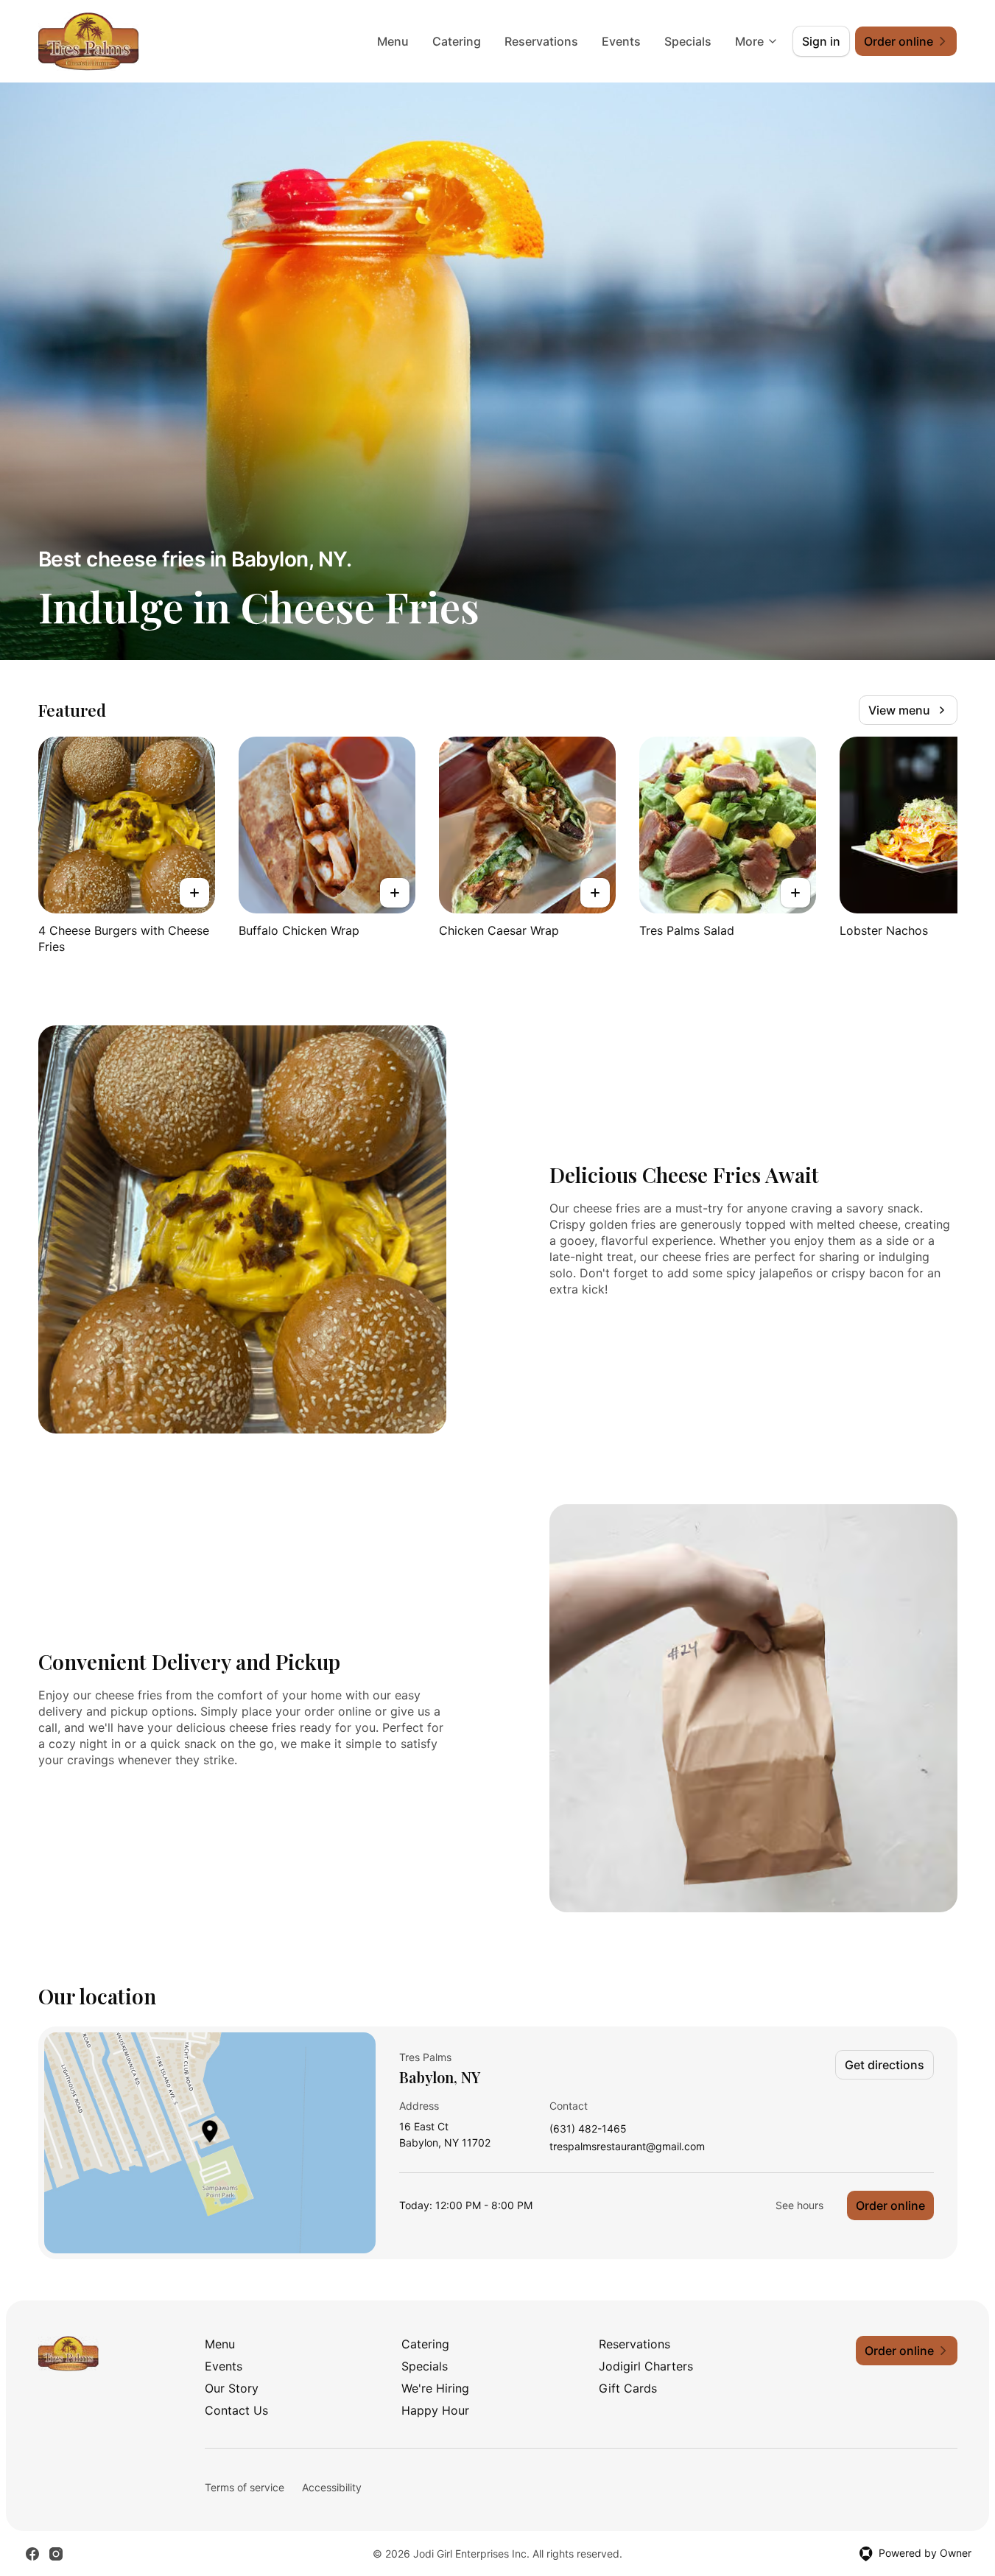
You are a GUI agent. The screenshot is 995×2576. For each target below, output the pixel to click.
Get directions (885, 2065)
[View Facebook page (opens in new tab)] (32, 2554)
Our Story (232, 2388)
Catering (457, 41)
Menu (393, 41)
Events (621, 41)
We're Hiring (435, 2388)
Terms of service (245, 2487)
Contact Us (236, 2410)
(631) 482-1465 (588, 2129)
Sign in (821, 41)
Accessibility (332, 2487)
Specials (688, 41)
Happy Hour (435, 2410)
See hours (799, 2205)
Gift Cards (628, 2388)
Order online (890, 2205)
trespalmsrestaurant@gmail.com (627, 2147)
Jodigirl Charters (646, 2366)
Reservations (541, 41)
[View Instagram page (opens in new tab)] (56, 2554)
